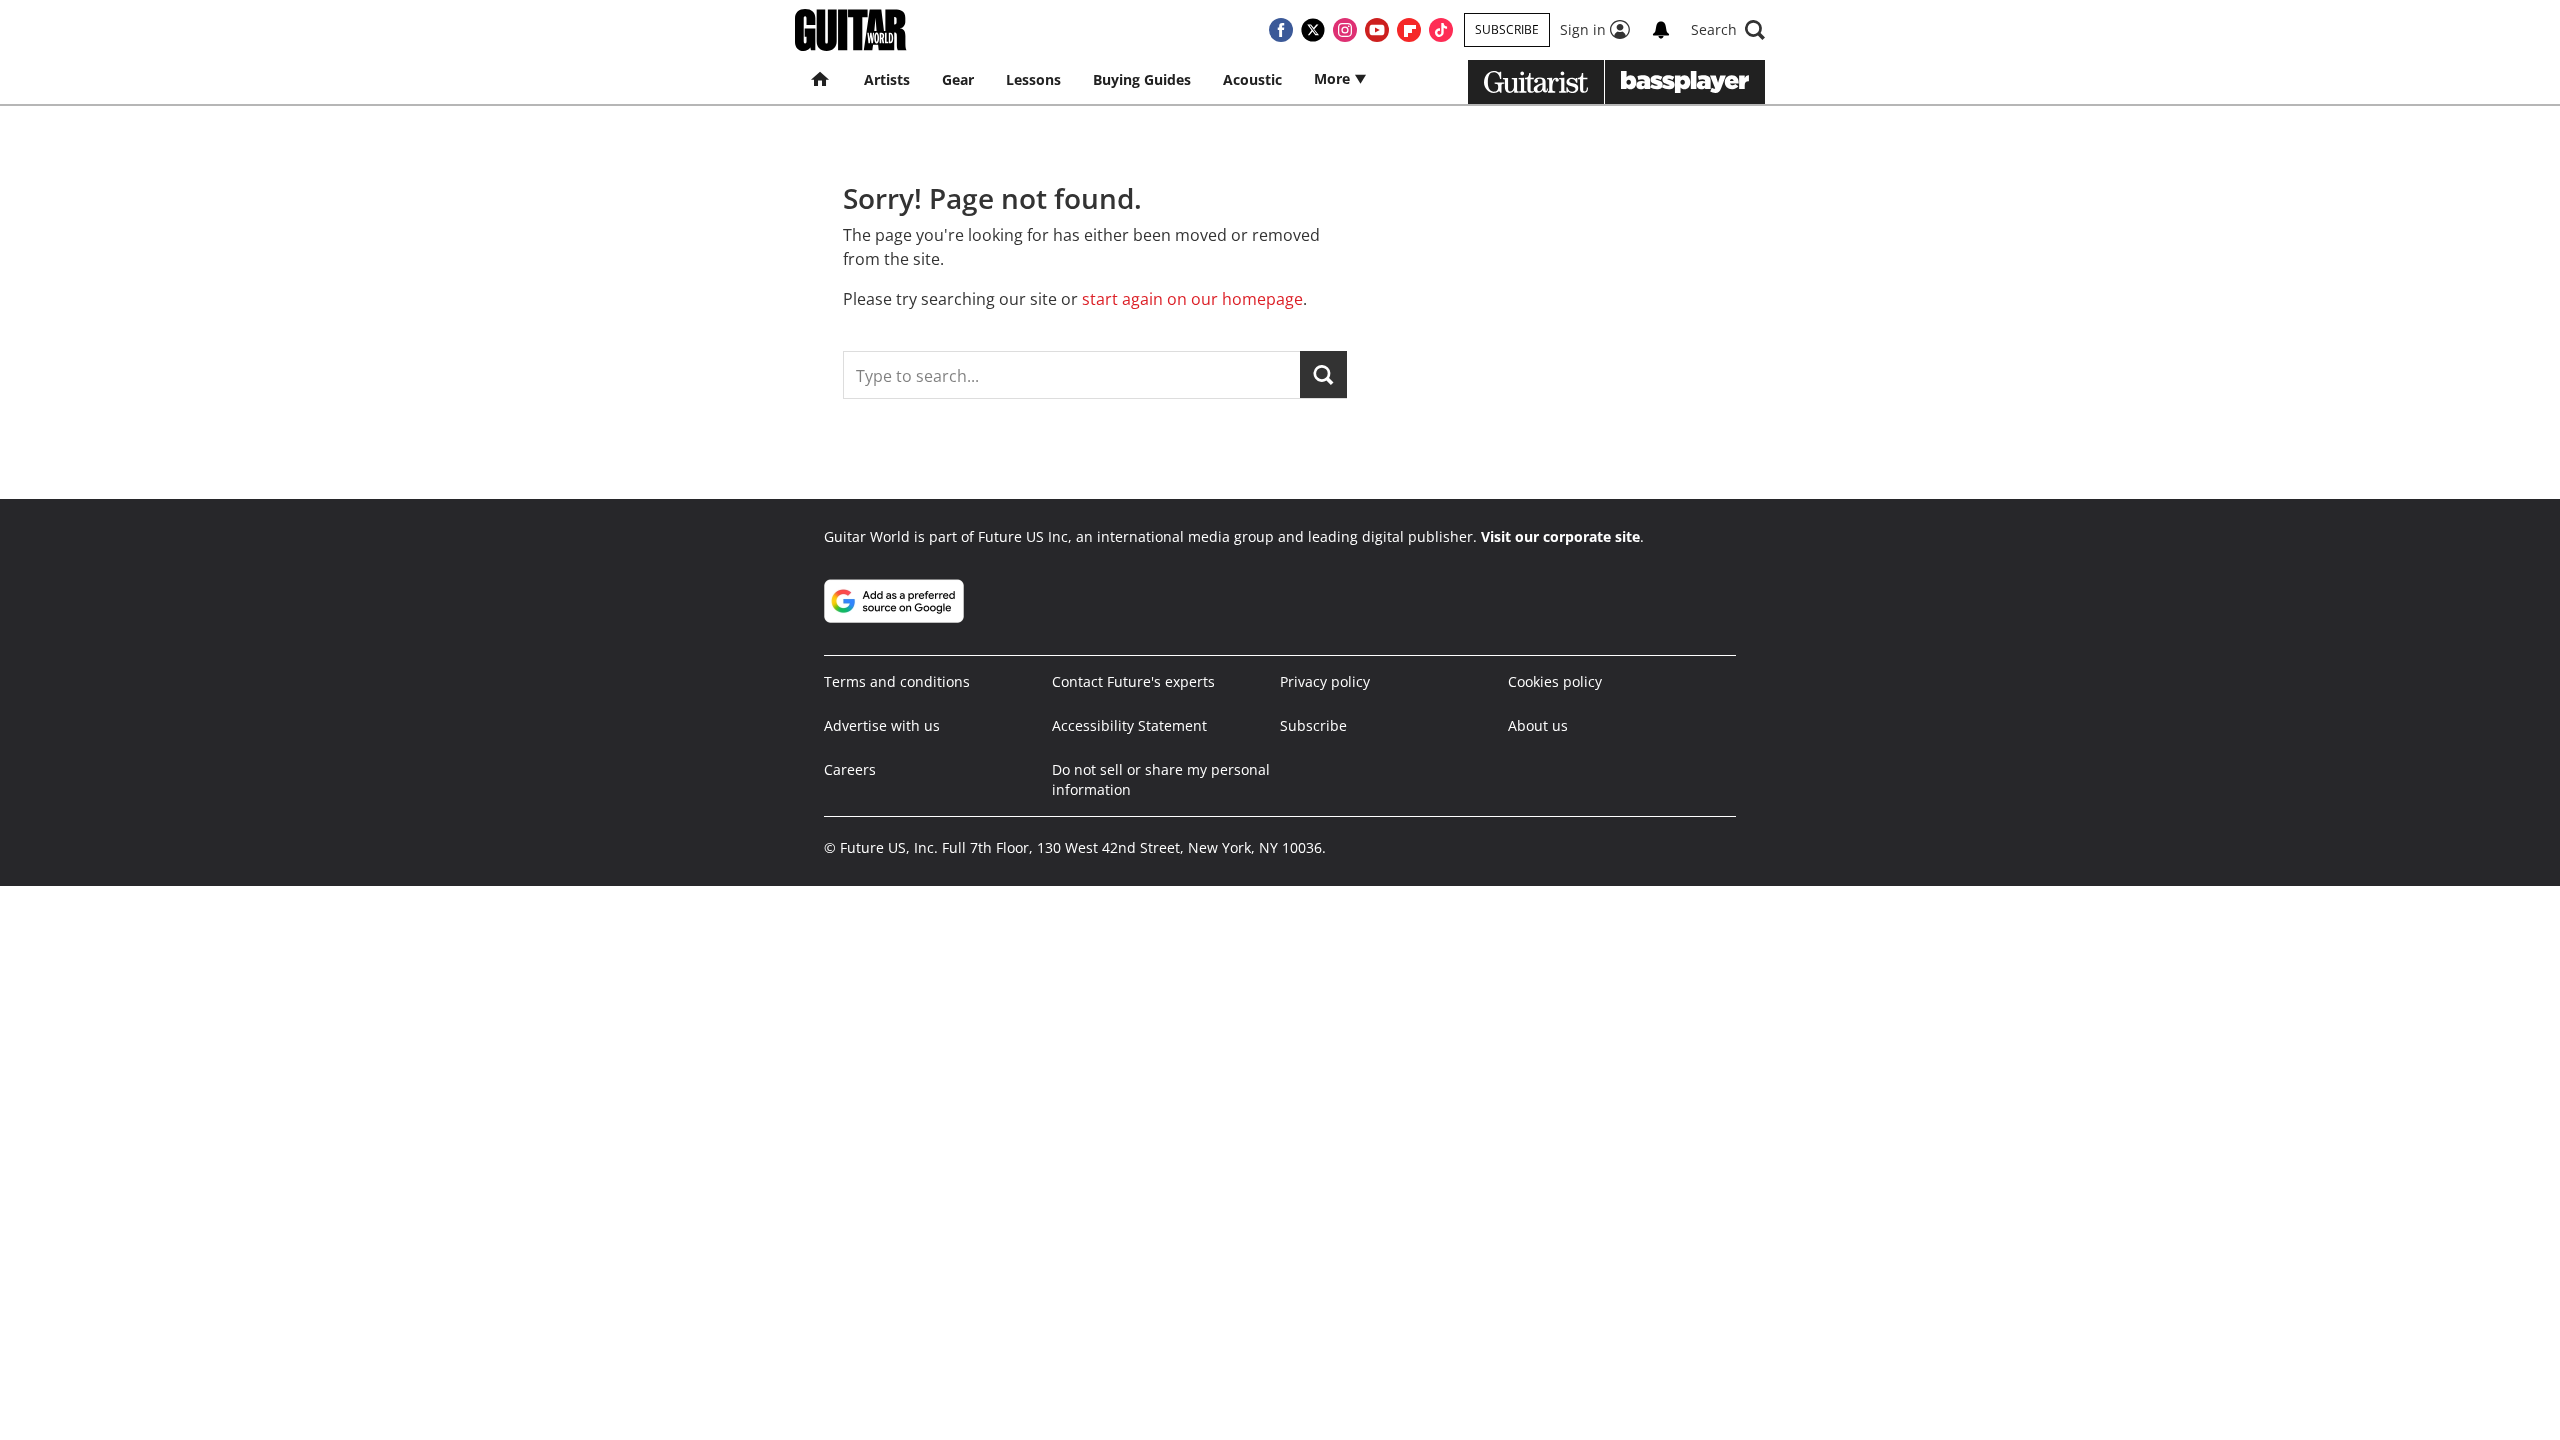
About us (1538, 725)
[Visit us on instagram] (1345, 30)
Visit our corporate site (1560, 536)
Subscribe (1507, 29)
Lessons (1033, 79)
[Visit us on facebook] (1281, 30)
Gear (958, 79)
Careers (850, 769)
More (1334, 78)
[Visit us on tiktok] (1441, 30)
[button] (1728, 30)
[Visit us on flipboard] (1409, 30)
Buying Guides (1142, 79)
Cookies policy (1555, 681)
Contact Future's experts (1133, 681)
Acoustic (1252, 79)
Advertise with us (882, 725)
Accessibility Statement (1129, 725)
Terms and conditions (897, 681)
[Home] (821, 80)
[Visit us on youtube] (1377, 30)
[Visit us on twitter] (1313, 30)
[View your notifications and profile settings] (1661, 30)
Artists (887, 79)
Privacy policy (1325, 681)
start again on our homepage (1192, 299)
